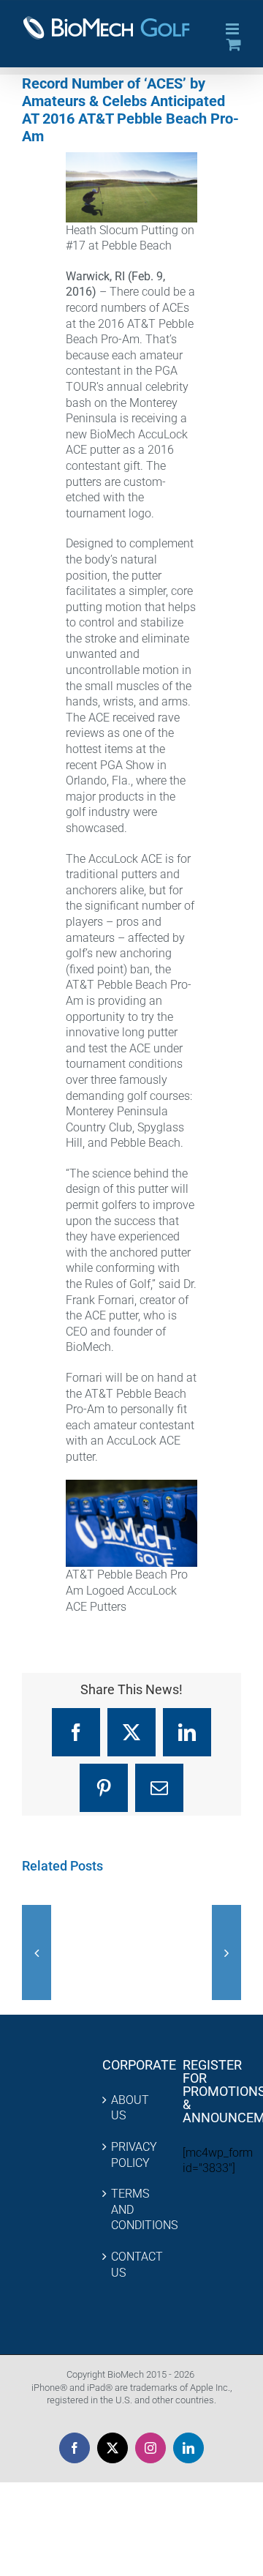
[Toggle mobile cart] (234, 44)
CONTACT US (132, 2265)
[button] (37, 1952)
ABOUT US (130, 2108)
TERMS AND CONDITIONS (132, 2209)
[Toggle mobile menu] (233, 29)
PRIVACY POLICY (132, 2155)
